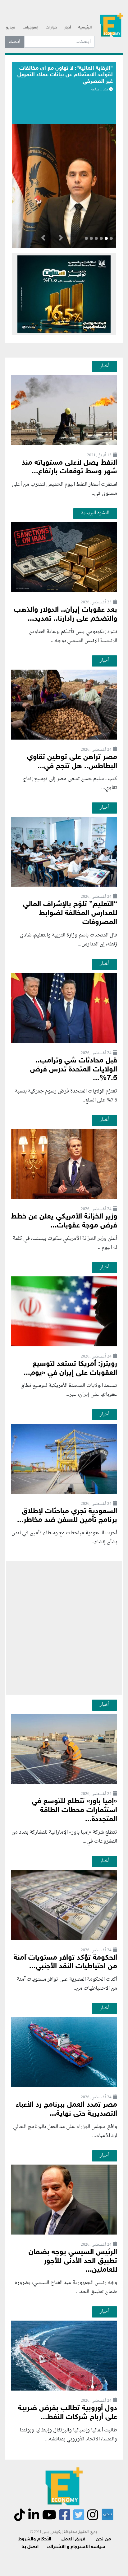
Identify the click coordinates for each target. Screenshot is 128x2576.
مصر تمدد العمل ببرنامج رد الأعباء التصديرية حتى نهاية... (66, 2109)
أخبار (68, 28)
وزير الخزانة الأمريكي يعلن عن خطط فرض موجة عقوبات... (64, 1221)
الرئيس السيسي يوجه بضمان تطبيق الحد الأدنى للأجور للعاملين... (73, 2261)
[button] (61, 239)
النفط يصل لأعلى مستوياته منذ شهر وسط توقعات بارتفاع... (69, 467)
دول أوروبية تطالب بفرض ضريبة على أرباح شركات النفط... (68, 2413)
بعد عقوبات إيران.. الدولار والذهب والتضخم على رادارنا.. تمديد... (66, 615)
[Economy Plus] (112, 25)
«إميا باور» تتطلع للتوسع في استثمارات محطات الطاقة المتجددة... (74, 1811)
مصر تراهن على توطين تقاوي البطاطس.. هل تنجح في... (72, 762)
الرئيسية (85, 28)
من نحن (103, 2539)
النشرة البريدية (95, 513)
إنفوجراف (30, 28)
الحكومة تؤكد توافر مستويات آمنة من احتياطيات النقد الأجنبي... (65, 1962)
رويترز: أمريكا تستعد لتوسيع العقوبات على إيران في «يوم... (70, 1369)
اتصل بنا (30, 2547)
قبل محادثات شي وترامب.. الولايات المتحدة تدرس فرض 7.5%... (74, 1070)
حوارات (51, 28)
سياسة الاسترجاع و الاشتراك (76, 2547)
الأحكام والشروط (35, 2539)
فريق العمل (73, 2539)
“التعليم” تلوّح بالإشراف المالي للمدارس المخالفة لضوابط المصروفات (70, 913)
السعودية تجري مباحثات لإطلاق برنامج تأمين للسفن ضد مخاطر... (67, 1516)
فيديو (11, 28)
